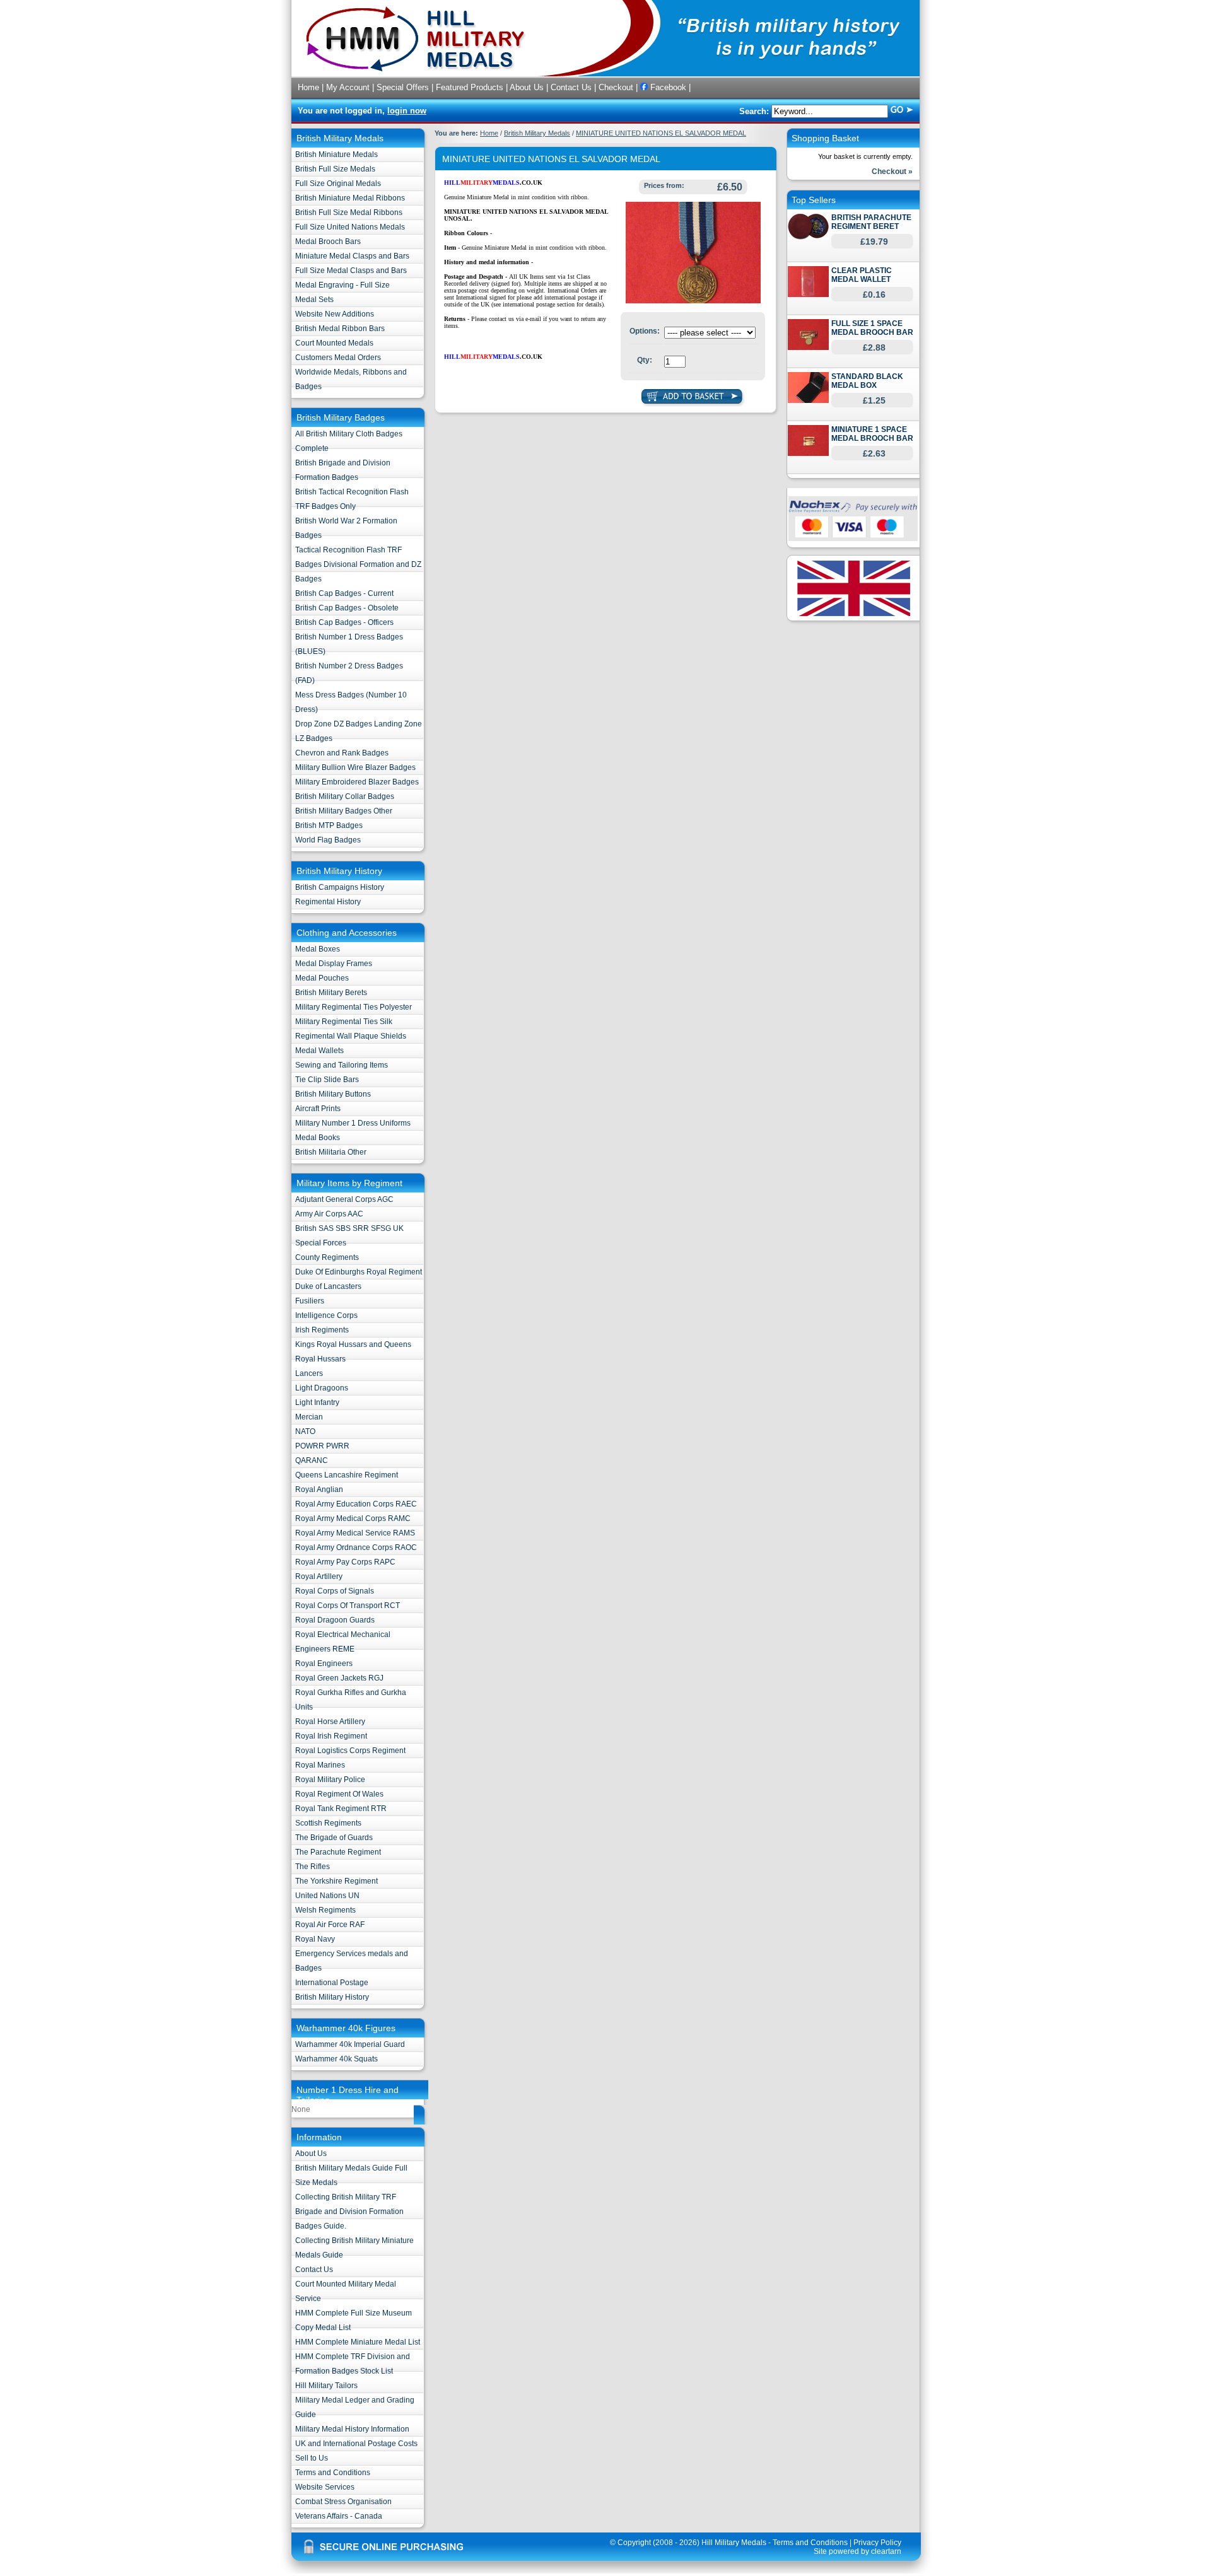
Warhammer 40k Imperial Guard (350, 2044)
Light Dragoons (322, 1388)
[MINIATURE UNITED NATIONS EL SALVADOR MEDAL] (693, 301)
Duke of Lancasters (328, 1286)
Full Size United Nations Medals (350, 227)
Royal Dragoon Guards (335, 1620)
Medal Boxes (318, 949)
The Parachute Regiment (338, 1852)
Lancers (309, 1373)
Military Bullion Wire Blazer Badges (355, 767)
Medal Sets (314, 300)
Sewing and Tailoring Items (342, 1065)
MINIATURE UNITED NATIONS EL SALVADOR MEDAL (661, 133)
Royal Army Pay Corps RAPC (345, 1562)
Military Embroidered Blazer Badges (357, 782)
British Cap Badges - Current (344, 593)
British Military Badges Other (344, 811)
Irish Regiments (322, 1330)
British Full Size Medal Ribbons (349, 213)
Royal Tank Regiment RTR (341, 1809)
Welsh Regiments (325, 1910)
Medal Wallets (319, 1051)
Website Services (325, 2487)
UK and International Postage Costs (356, 2444)
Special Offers (403, 87)
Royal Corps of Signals (335, 1591)
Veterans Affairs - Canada (339, 2516)
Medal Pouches (322, 978)
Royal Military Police (330, 1780)
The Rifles (313, 1867)
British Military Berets (331, 993)
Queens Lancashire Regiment (347, 1475)
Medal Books (318, 1138)
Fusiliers (310, 1301)
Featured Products (470, 87)
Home (308, 87)
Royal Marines (320, 1765)
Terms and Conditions (333, 2473)
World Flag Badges (328, 840)
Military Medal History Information (352, 2429)
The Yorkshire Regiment (336, 1881)
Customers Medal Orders (338, 358)
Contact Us (571, 87)
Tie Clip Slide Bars (327, 1080)
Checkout (616, 87)
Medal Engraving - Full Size (342, 285)
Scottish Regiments (328, 1823)
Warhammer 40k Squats (336, 2059)
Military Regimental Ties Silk (344, 1022)
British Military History (332, 1997)
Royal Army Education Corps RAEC (356, 1504)
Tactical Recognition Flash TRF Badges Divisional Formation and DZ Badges (358, 564)
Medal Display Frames (334, 964)
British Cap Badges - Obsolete (347, 608)
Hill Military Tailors (326, 2386)
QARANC (312, 1460)
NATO (305, 1431)
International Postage (332, 1983)
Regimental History (328, 902)
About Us (527, 87)
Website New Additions (335, 314)
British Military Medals (537, 133)
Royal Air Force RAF (330, 1925)
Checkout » (892, 172)
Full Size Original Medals (338, 184)
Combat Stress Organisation (343, 2502)
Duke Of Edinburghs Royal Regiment (359, 1272)
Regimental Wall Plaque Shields (351, 1036)
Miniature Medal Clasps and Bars (352, 256)
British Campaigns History (340, 887)
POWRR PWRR (322, 1446)
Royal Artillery (319, 1576)
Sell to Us (312, 2458)
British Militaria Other (331, 1152)
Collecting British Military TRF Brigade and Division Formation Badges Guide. (349, 2212)
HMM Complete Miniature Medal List (358, 2342)
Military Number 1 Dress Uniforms (353, 1123)
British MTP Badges (329, 825)
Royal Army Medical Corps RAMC (353, 1518)
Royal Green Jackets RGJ (339, 1678)
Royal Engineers (324, 1664)
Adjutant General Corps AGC (344, 1199)
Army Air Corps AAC (329, 1214)
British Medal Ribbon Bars (340, 329)
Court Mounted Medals (334, 343)
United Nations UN (327, 1896)
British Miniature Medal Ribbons (350, 198)
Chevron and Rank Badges (342, 753)
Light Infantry (317, 1402)
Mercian (309, 1417)
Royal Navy (315, 1939)
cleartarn (886, 2551)
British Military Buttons (333, 1094)
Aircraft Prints (318, 1109)
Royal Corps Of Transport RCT (348, 1606)
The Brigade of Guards (334, 1838)
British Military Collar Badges (345, 796)
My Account (348, 87)
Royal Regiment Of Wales (339, 1794)
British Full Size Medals (335, 169)
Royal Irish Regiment (331, 1736)
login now (407, 111)
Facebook (667, 87)
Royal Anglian (319, 1489)
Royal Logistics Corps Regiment (350, 1751)
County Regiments (327, 1257)
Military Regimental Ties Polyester (354, 1007)
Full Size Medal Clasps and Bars (351, 271)
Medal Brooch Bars (328, 242)
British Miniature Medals (336, 154)
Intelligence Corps (326, 1315)
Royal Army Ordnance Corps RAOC (356, 1547)
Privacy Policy (877, 2543)
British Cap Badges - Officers (344, 622)
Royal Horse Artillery (330, 1722)
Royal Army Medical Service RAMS (355, 1533)
